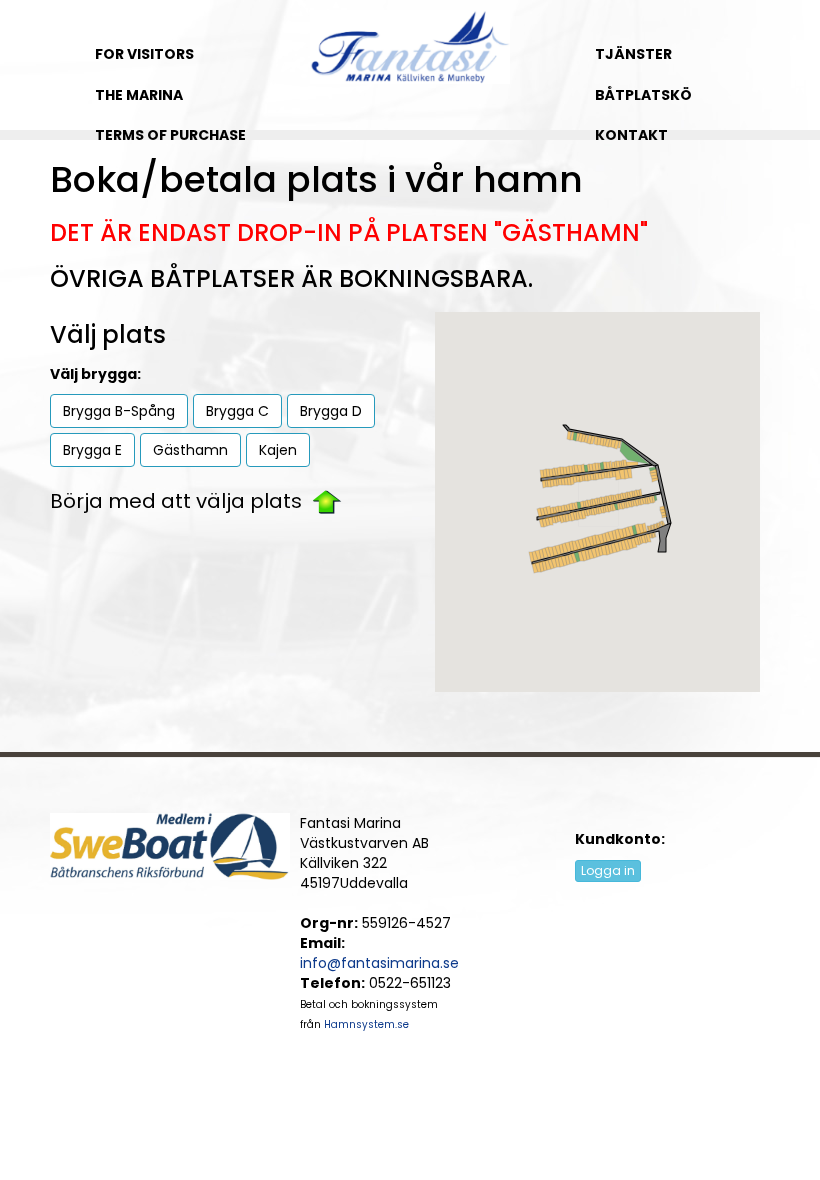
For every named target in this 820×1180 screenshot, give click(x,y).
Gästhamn (190, 450)
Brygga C (237, 411)
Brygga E (92, 450)
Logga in (608, 870)
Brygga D (331, 411)
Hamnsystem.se (366, 1024)
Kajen (278, 450)
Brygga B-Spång (119, 411)
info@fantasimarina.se (379, 963)
